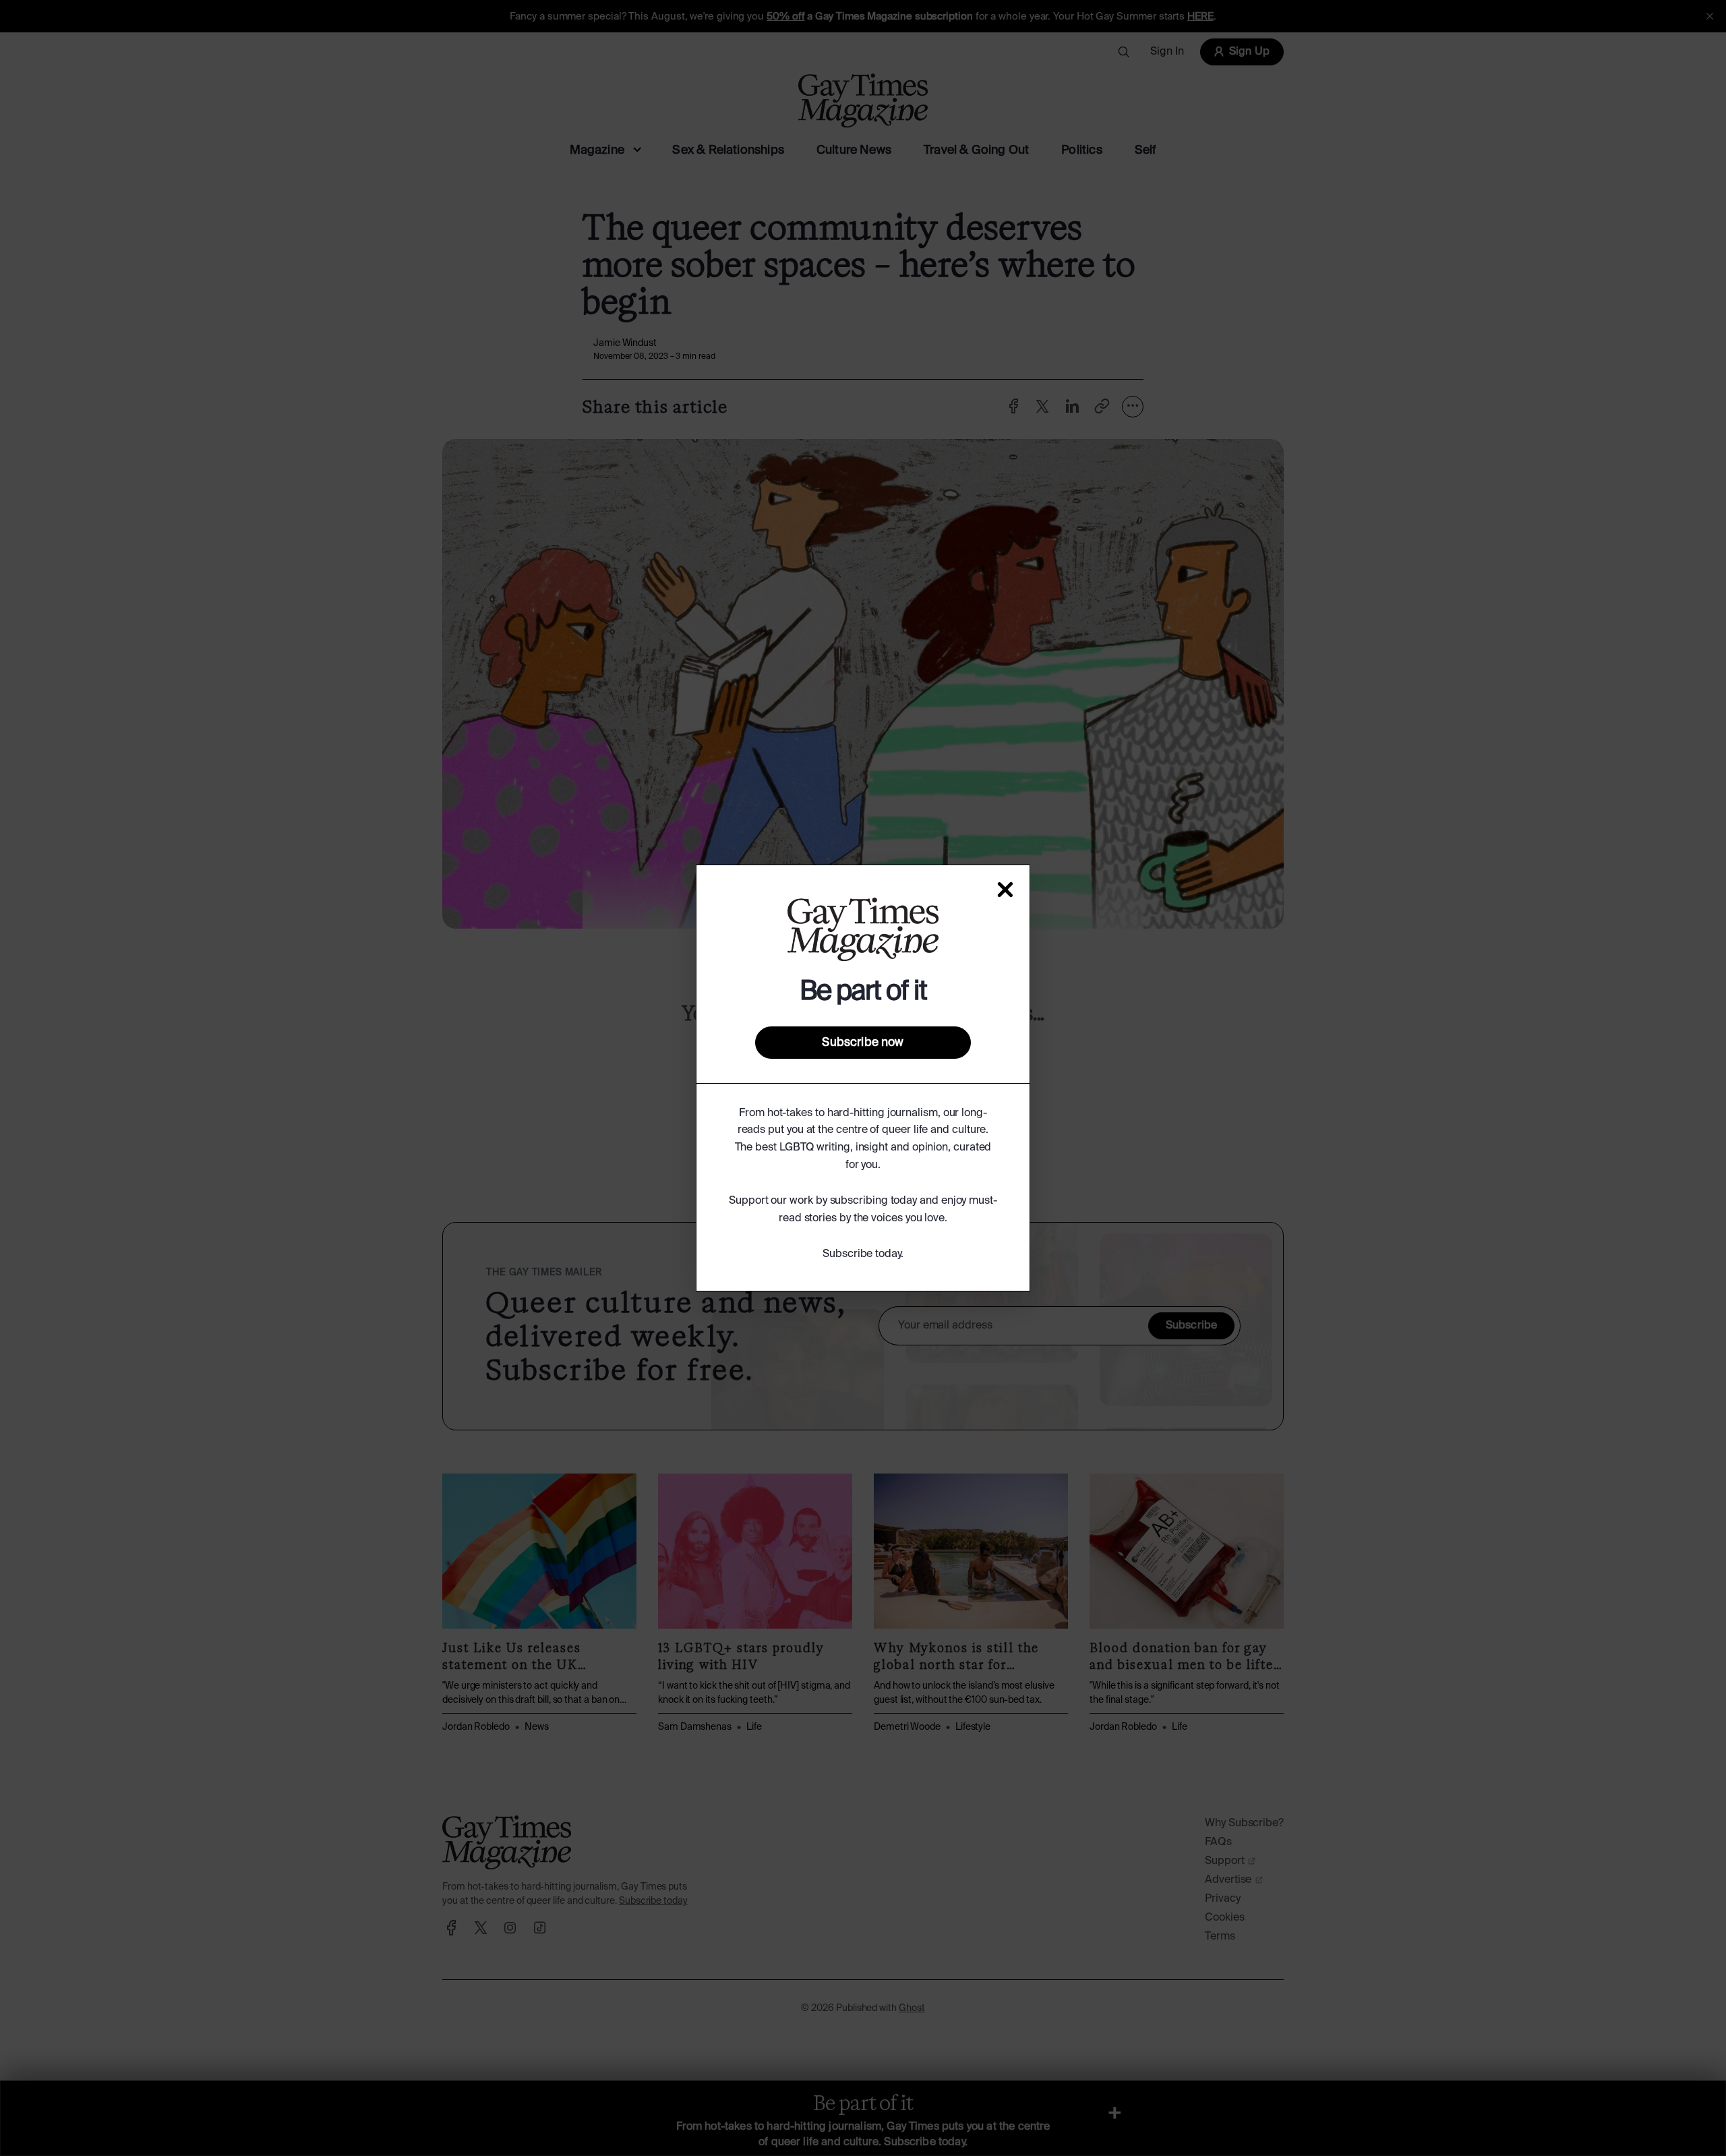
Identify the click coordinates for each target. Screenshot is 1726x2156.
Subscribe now (863, 1043)
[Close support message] (1005, 890)
